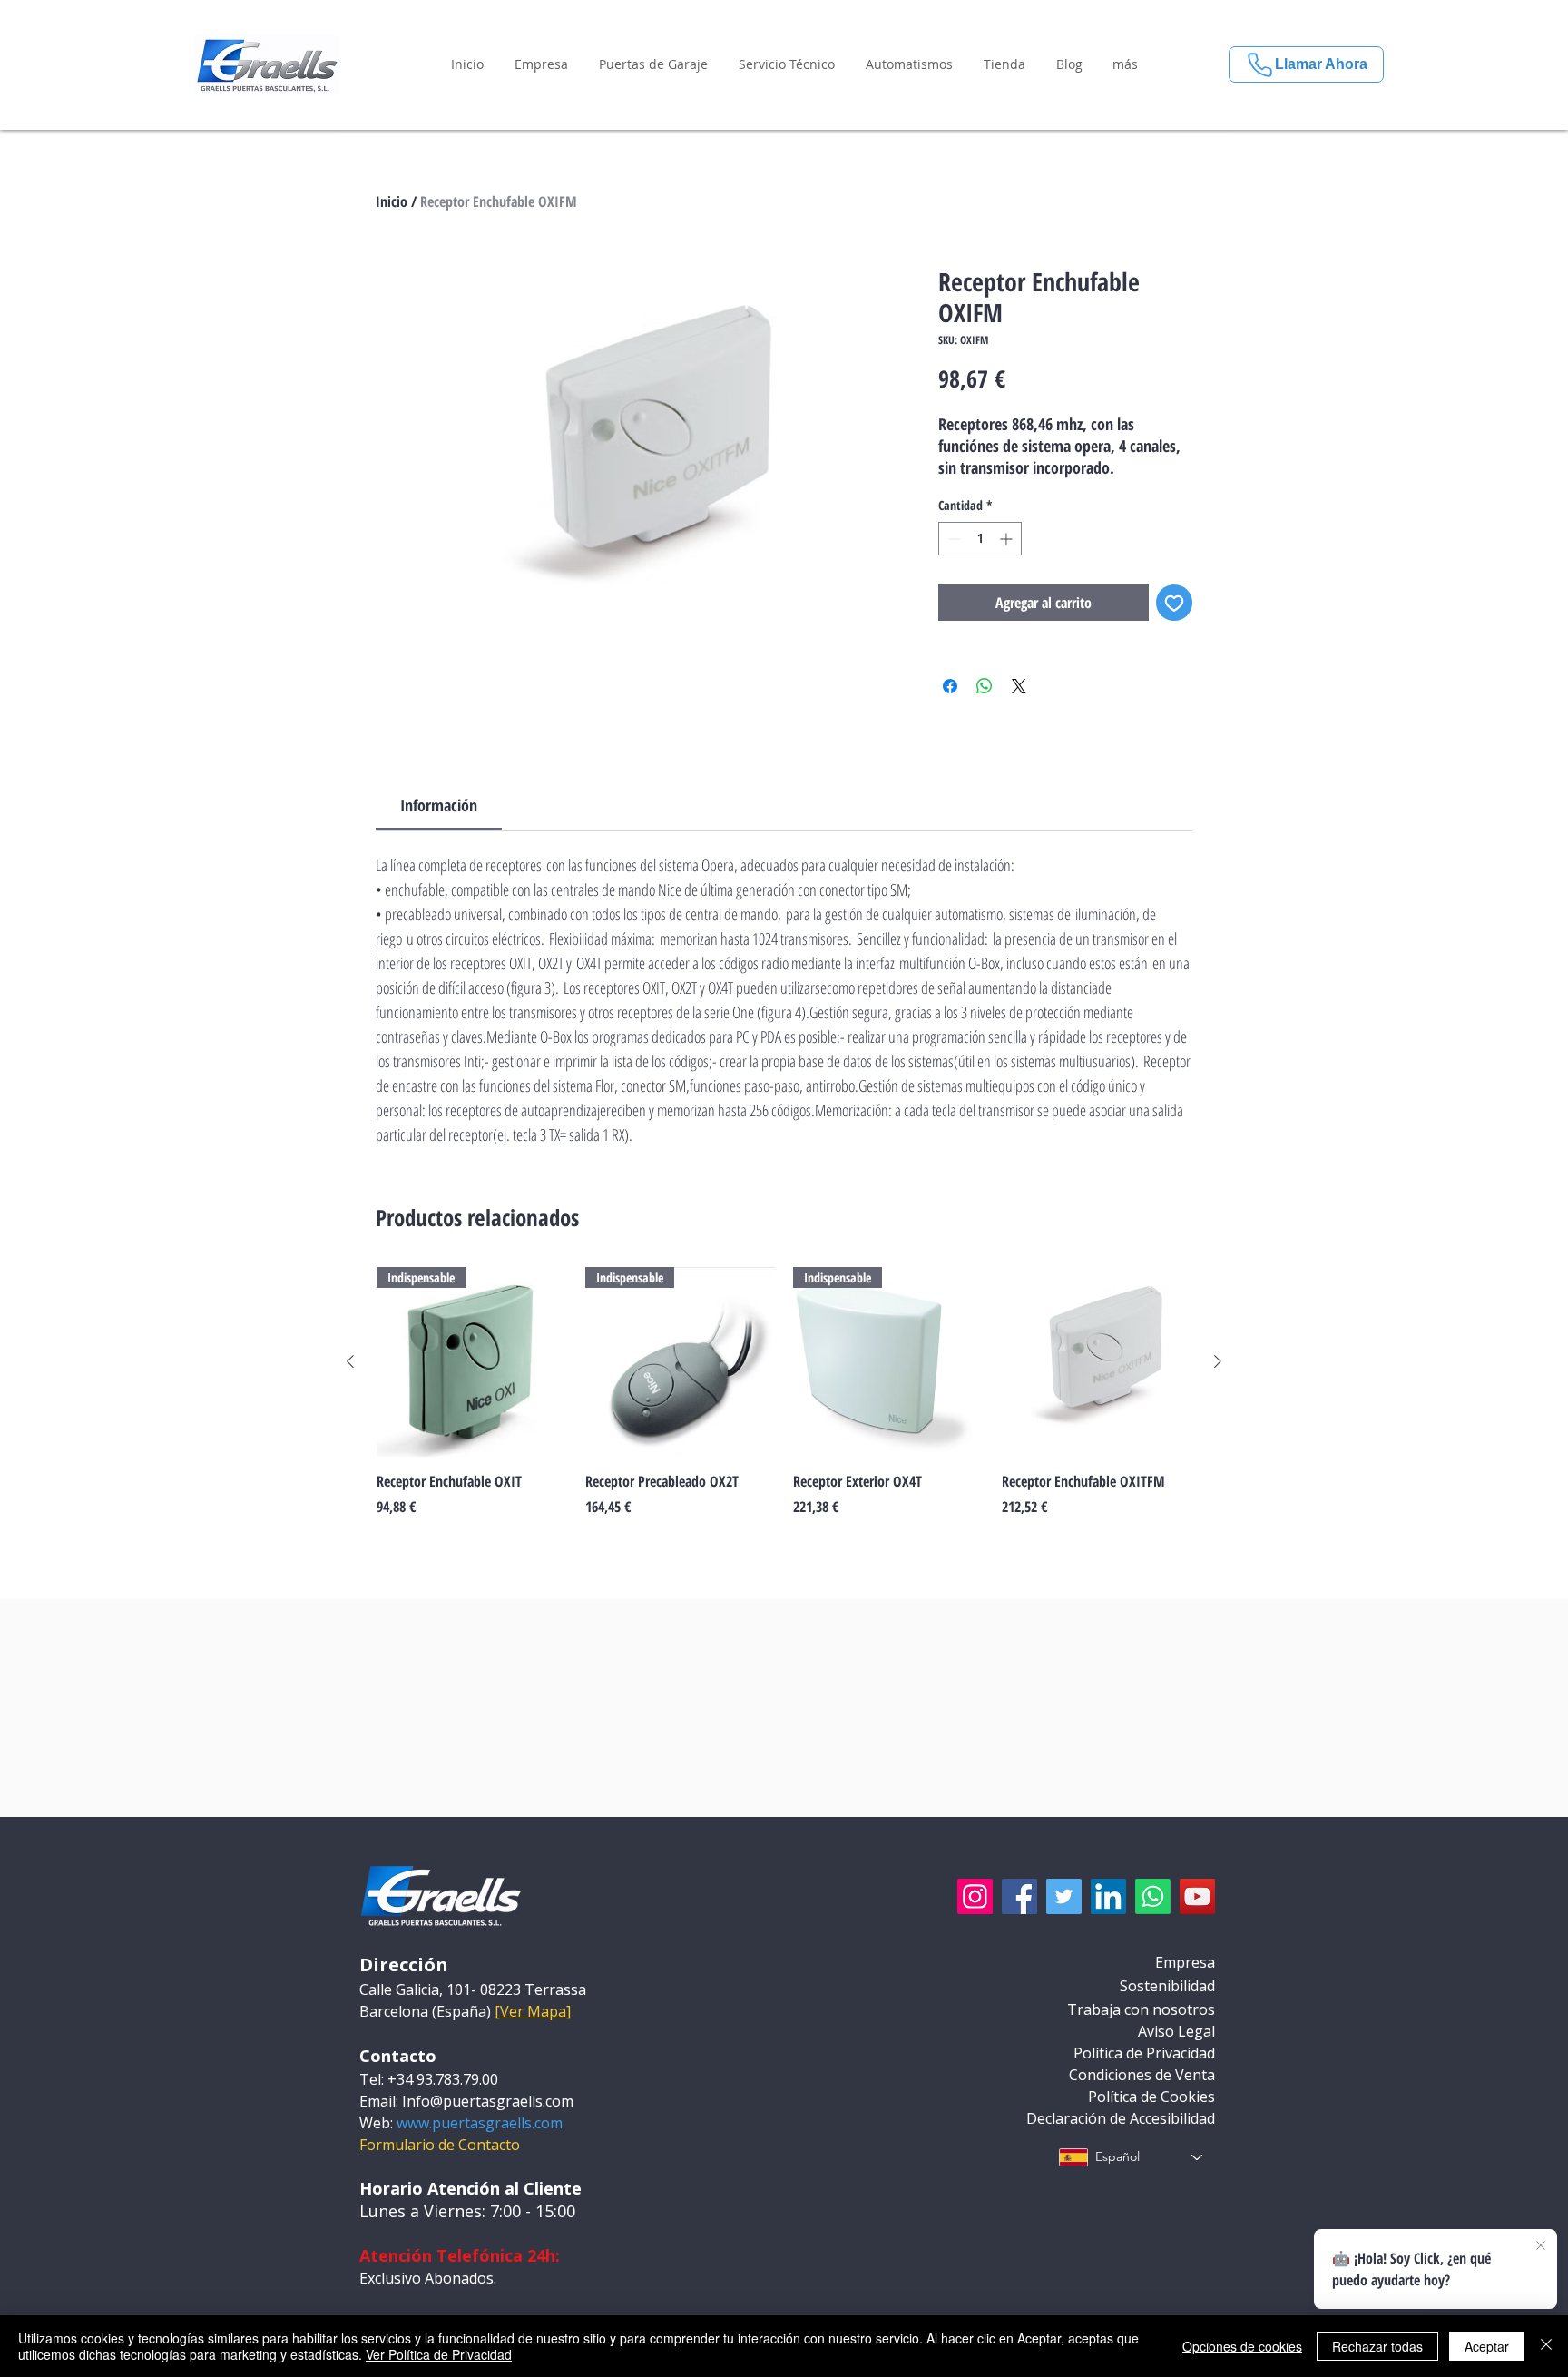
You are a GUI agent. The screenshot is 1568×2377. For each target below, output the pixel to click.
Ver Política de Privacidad (439, 2354)
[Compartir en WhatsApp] (985, 686)
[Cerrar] (1546, 2346)
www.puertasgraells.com (480, 2123)
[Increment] (1008, 539)
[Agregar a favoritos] (1174, 603)
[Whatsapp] (1153, 1896)
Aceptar (1487, 2346)
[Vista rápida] (1097, 1362)
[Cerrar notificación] (1541, 2246)
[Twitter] (1064, 1896)
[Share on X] (1019, 686)
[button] (541, 64)
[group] (784, 1402)
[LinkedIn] (1108, 1896)
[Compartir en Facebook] (950, 686)
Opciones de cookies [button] (1242, 2346)
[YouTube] (1197, 1896)
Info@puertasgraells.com (488, 2101)
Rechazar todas (1377, 2346)
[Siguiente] (1218, 1361)
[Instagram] (975, 1896)
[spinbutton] (980, 539)
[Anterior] (350, 1361)
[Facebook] (1019, 1896)
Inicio (392, 201)
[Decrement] (952, 539)
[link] (439, 805)
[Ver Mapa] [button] (533, 2011)
